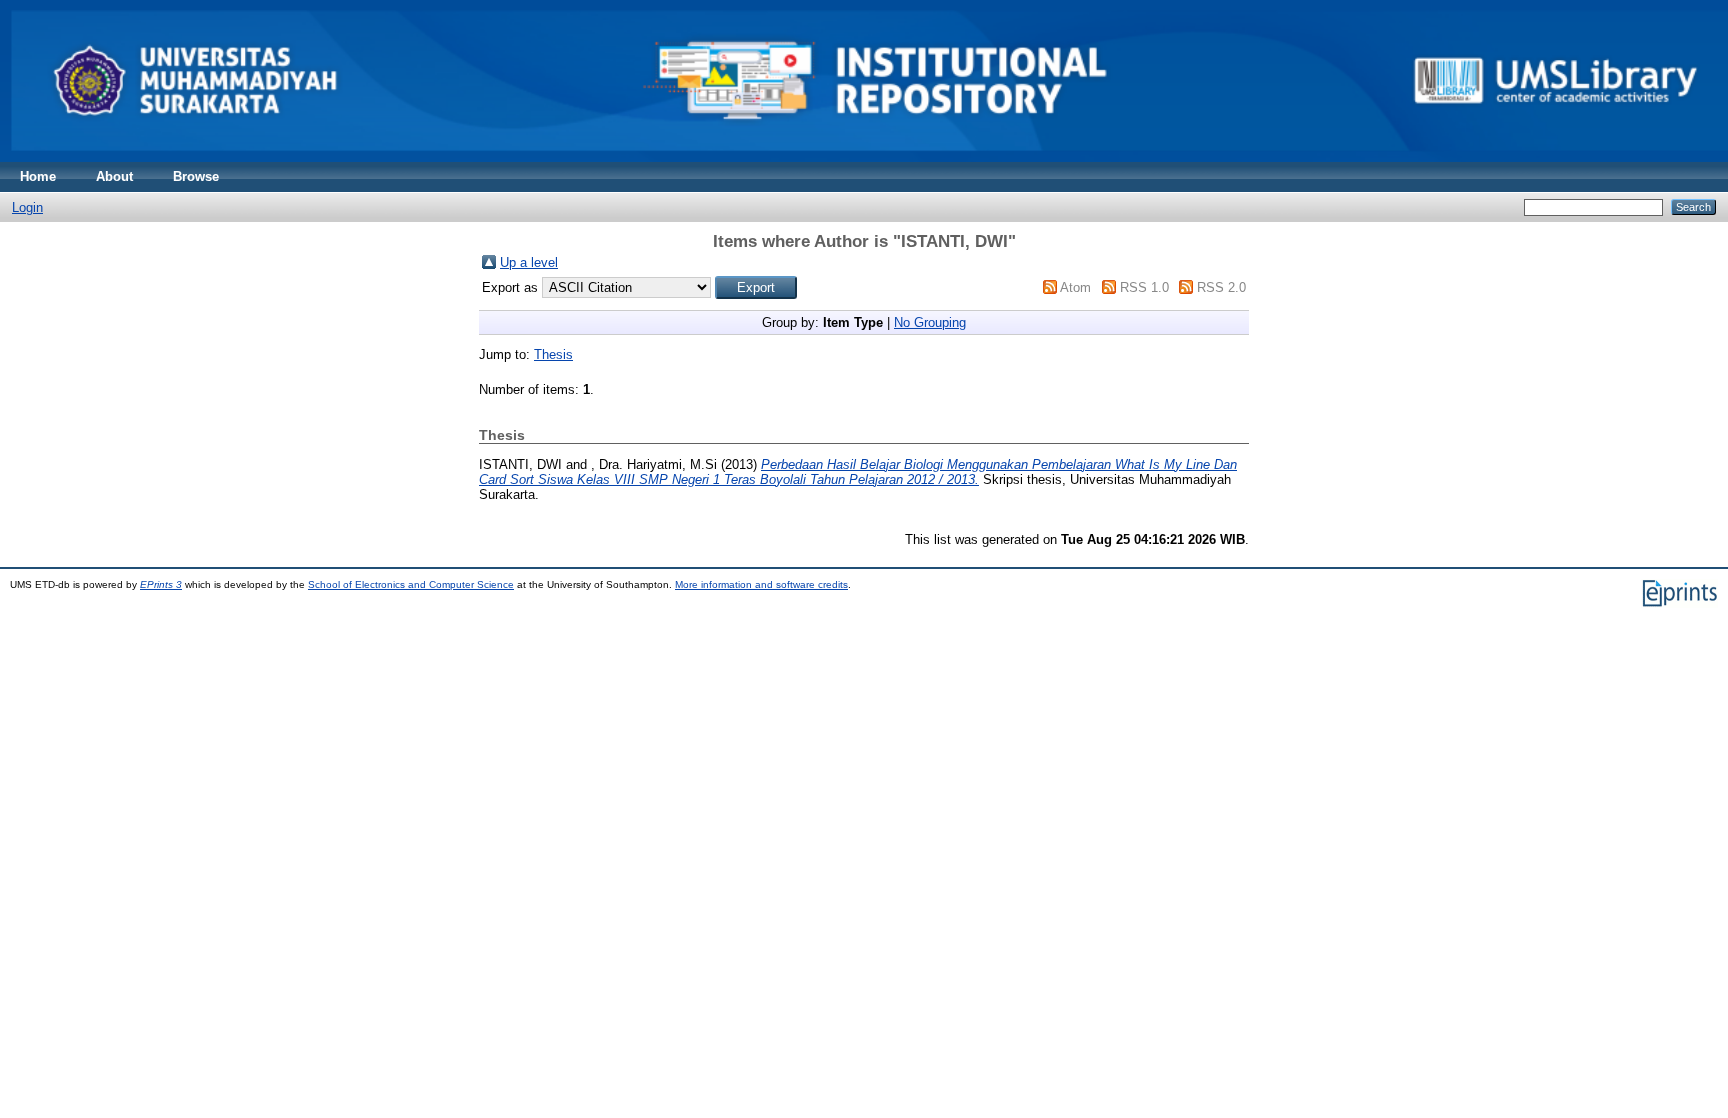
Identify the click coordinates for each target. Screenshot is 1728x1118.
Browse (196, 176)
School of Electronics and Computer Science (411, 584)
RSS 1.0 (1144, 287)
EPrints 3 (161, 584)
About (114, 176)
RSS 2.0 (1221, 287)
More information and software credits (761, 584)
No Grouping (930, 322)
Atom (1075, 287)
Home (38, 176)
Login (27, 207)
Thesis (553, 354)
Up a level (529, 262)
